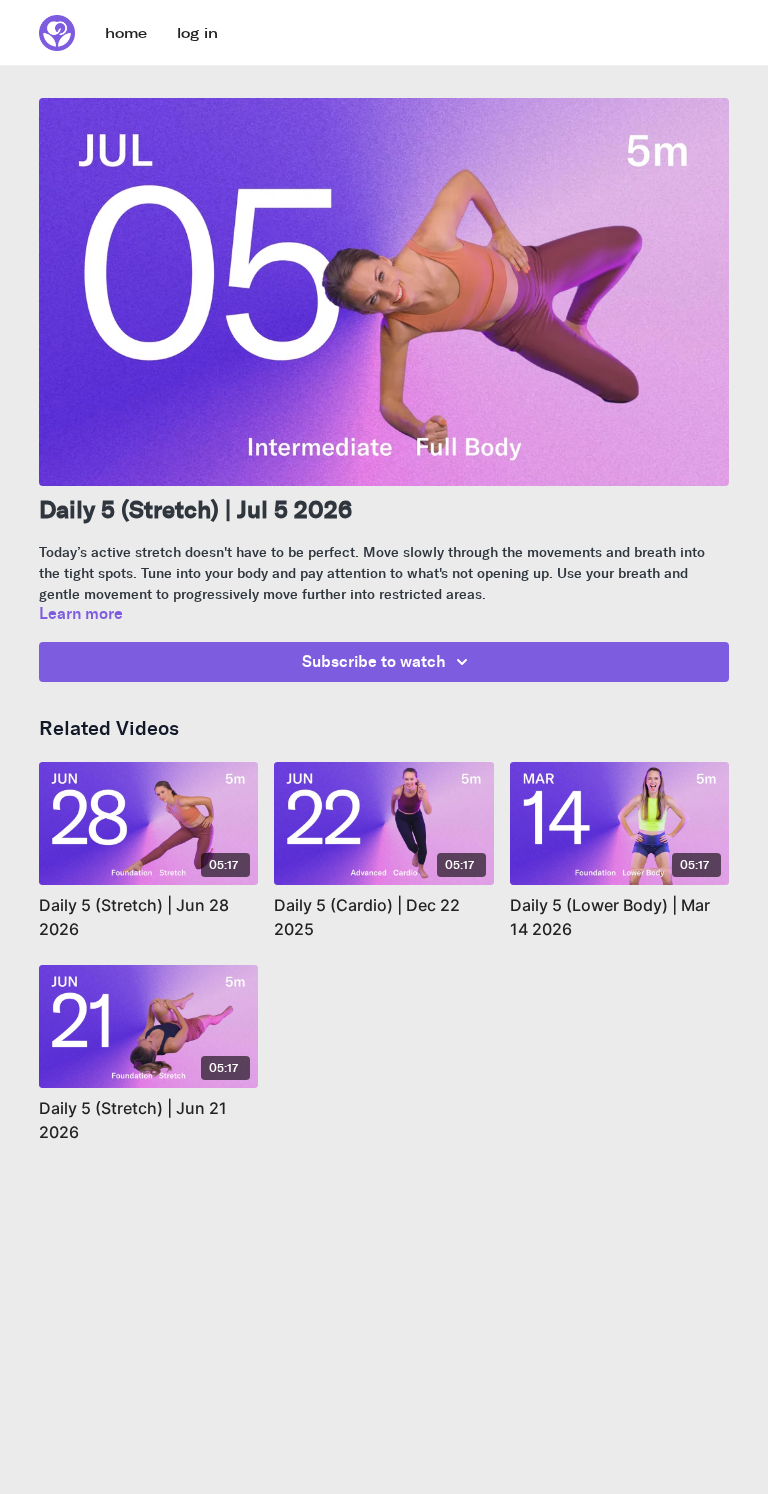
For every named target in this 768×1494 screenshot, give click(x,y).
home (126, 33)
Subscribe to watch (374, 661)
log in (197, 33)
